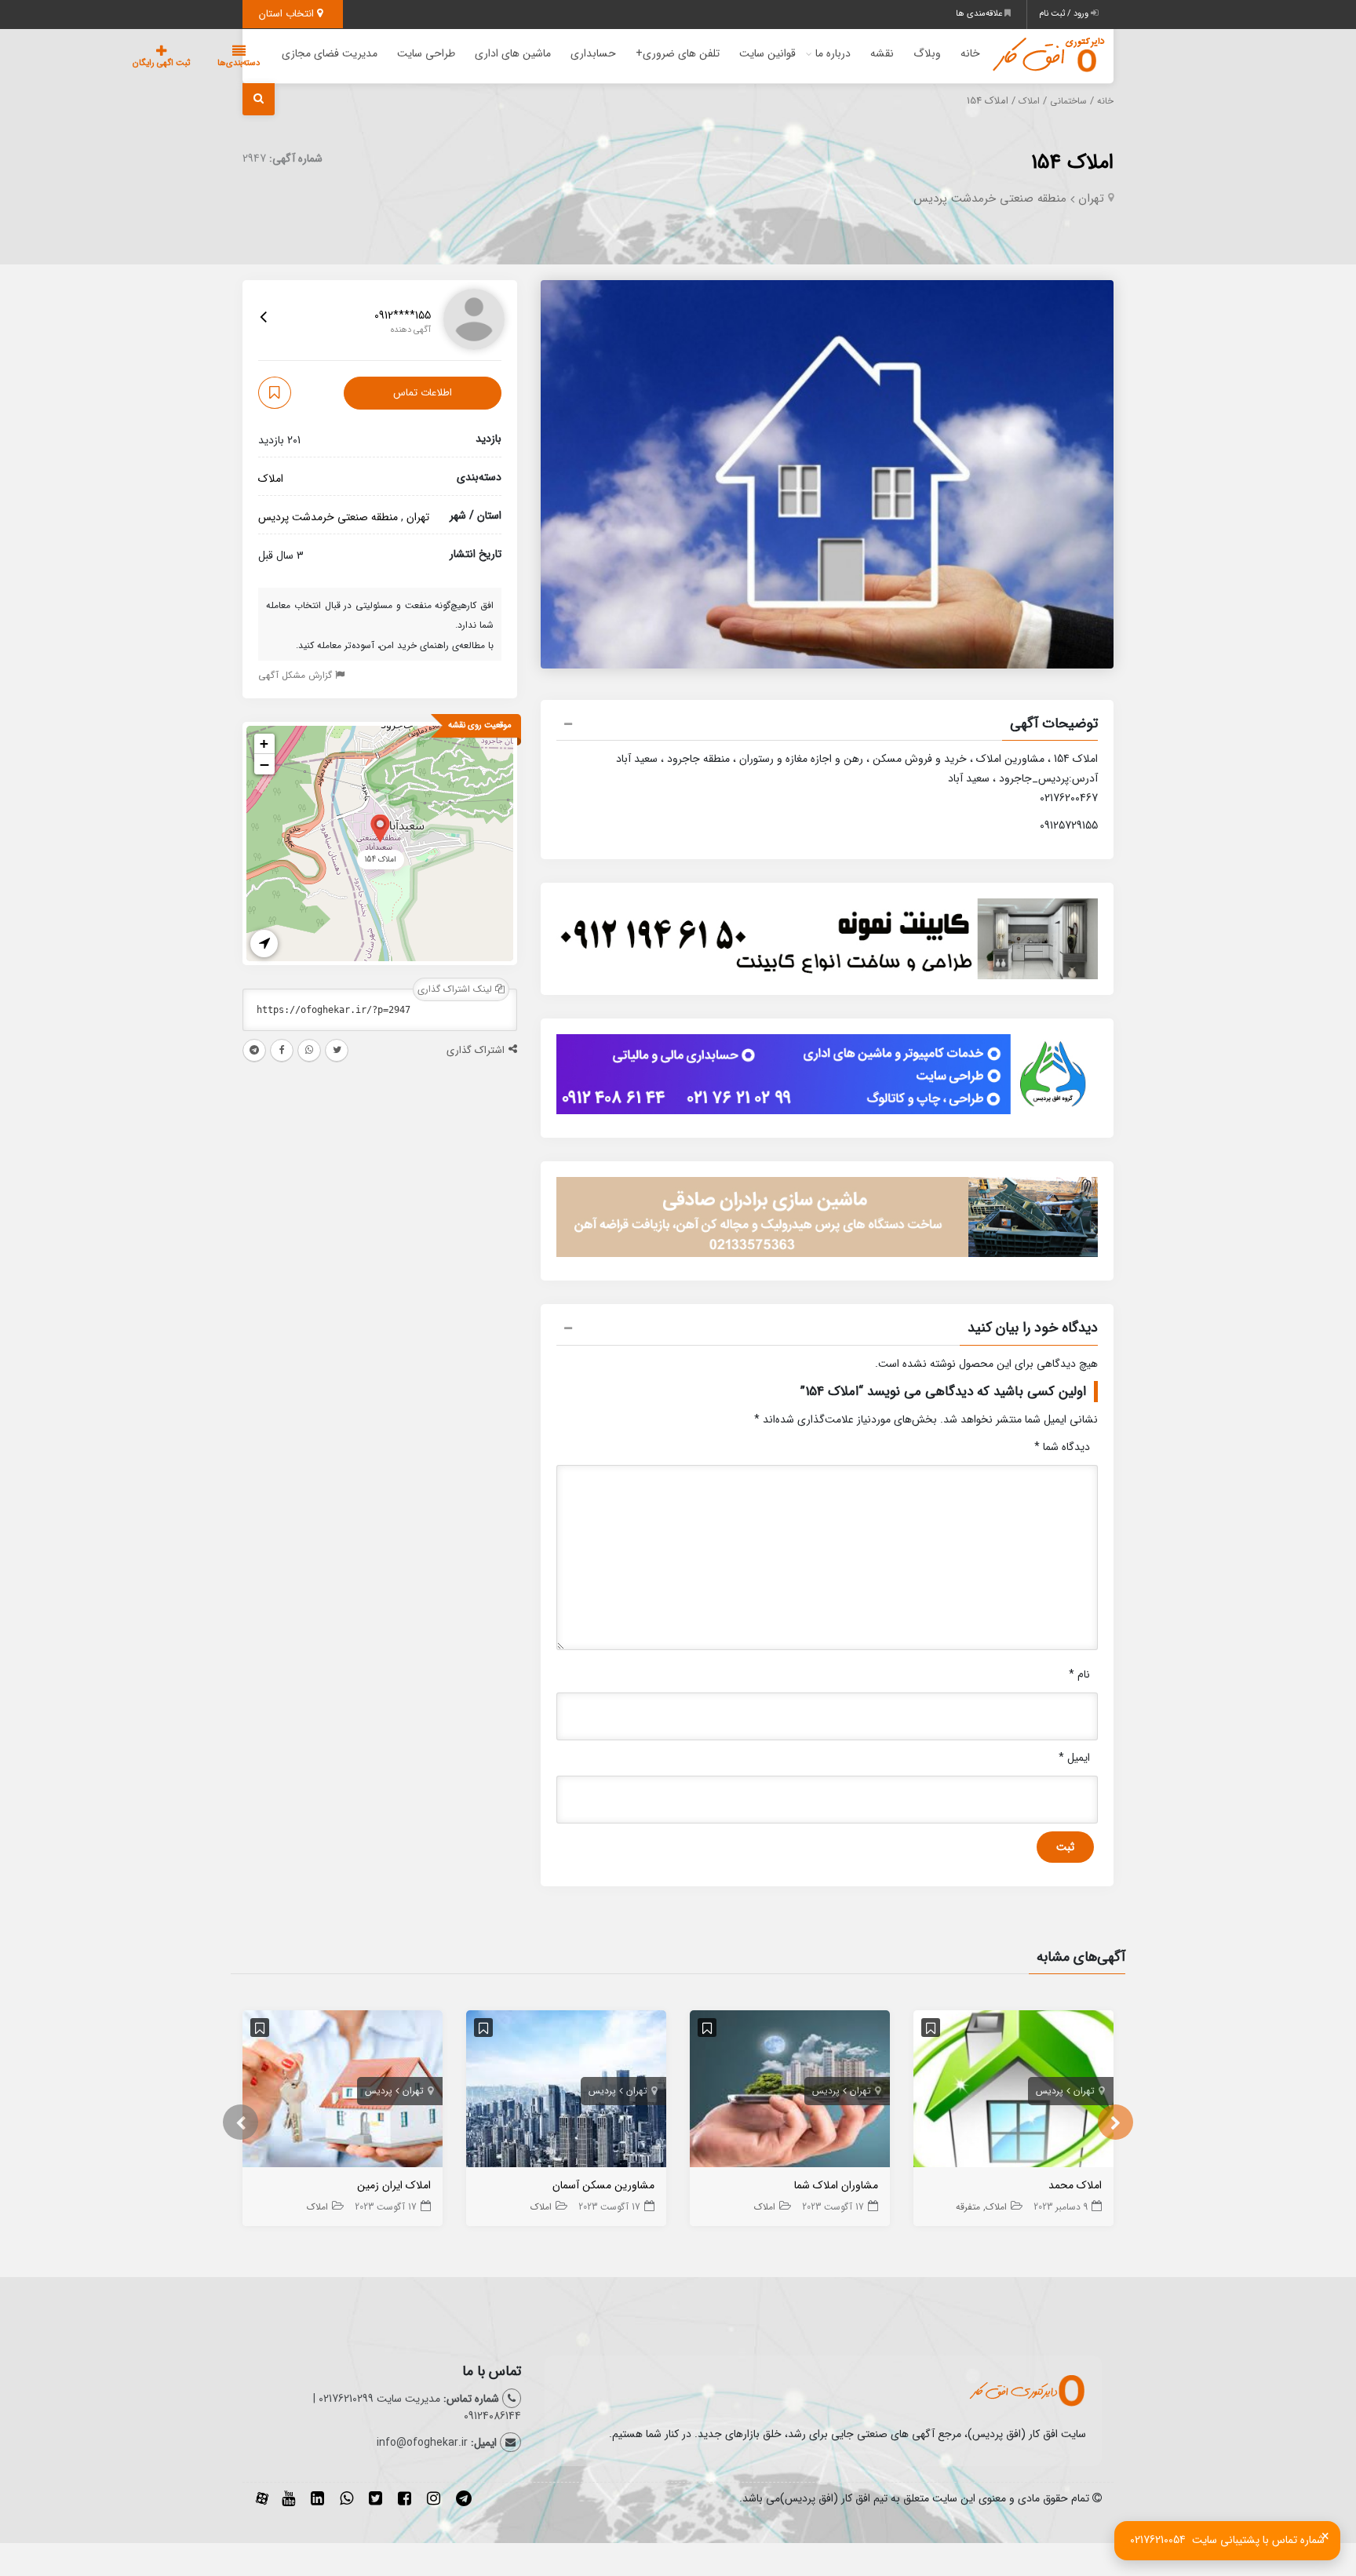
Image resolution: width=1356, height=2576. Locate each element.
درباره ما (833, 53)
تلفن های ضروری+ (678, 53)
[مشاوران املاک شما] (790, 2092)
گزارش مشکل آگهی (297, 675)
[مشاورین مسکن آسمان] (566, 2092)
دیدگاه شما (1062, 1447)
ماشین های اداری (513, 53)
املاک (1029, 101)
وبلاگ (927, 53)
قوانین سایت (767, 53)
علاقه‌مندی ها (980, 14)
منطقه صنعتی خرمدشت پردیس (990, 199)
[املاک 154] (380, 827)
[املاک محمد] (1013, 2092)
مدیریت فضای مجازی (330, 53)
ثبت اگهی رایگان (161, 63)
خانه (970, 53)
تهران (1091, 199)
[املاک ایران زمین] (343, 2092)
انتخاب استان (288, 14)
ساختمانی (1068, 101)
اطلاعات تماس (423, 393)
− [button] (264, 764)
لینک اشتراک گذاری (456, 989)
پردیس (1050, 2091)
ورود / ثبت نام (1065, 14)
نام (1079, 1674)
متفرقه (968, 2207)
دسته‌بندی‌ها (239, 63)
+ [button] (264, 743)
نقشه (882, 53)
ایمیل (1074, 1758)
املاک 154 (1072, 163)
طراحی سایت (426, 53)
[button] (827, 726)
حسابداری (593, 53)
